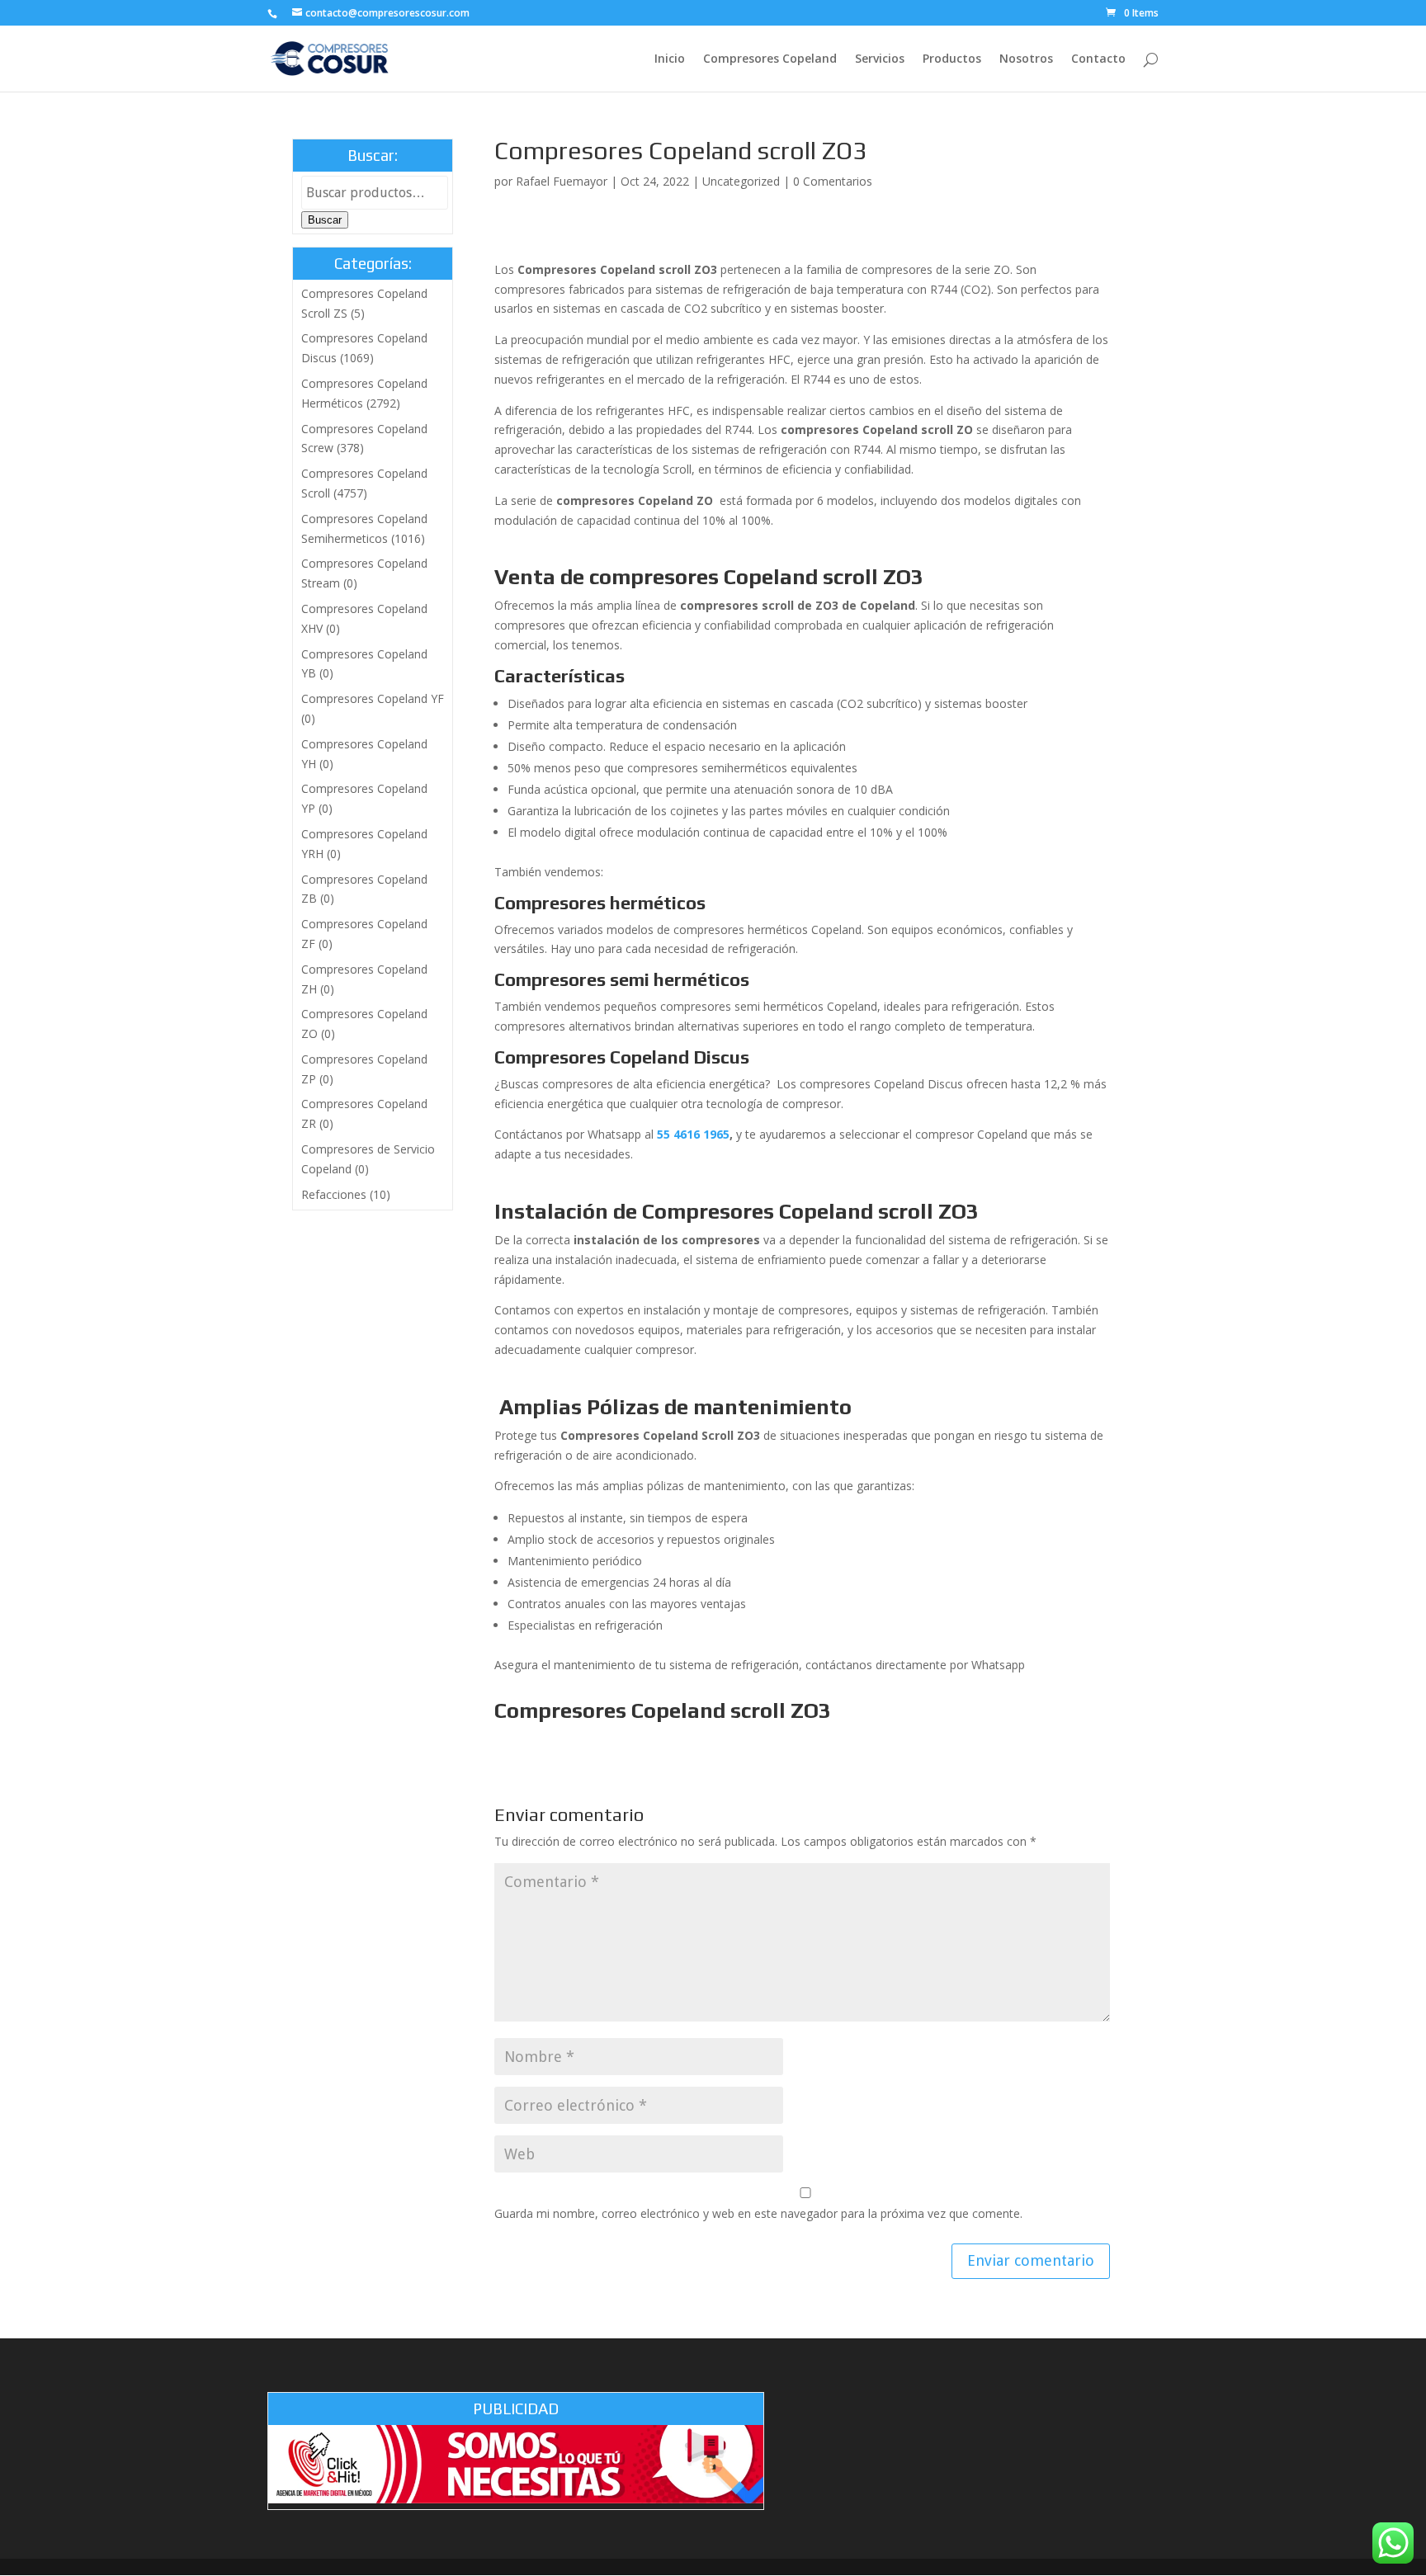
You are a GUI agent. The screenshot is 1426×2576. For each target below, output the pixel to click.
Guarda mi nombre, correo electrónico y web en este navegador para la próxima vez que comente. (758, 2213)
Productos (952, 59)
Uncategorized (741, 181)
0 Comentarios (833, 181)
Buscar (325, 220)
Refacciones (334, 1194)
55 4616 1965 (693, 1134)
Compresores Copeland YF (373, 698)
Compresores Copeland (770, 59)
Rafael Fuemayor (562, 181)
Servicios (880, 59)
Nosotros (1026, 59)
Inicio (670, 59)
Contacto (1098, 59)
